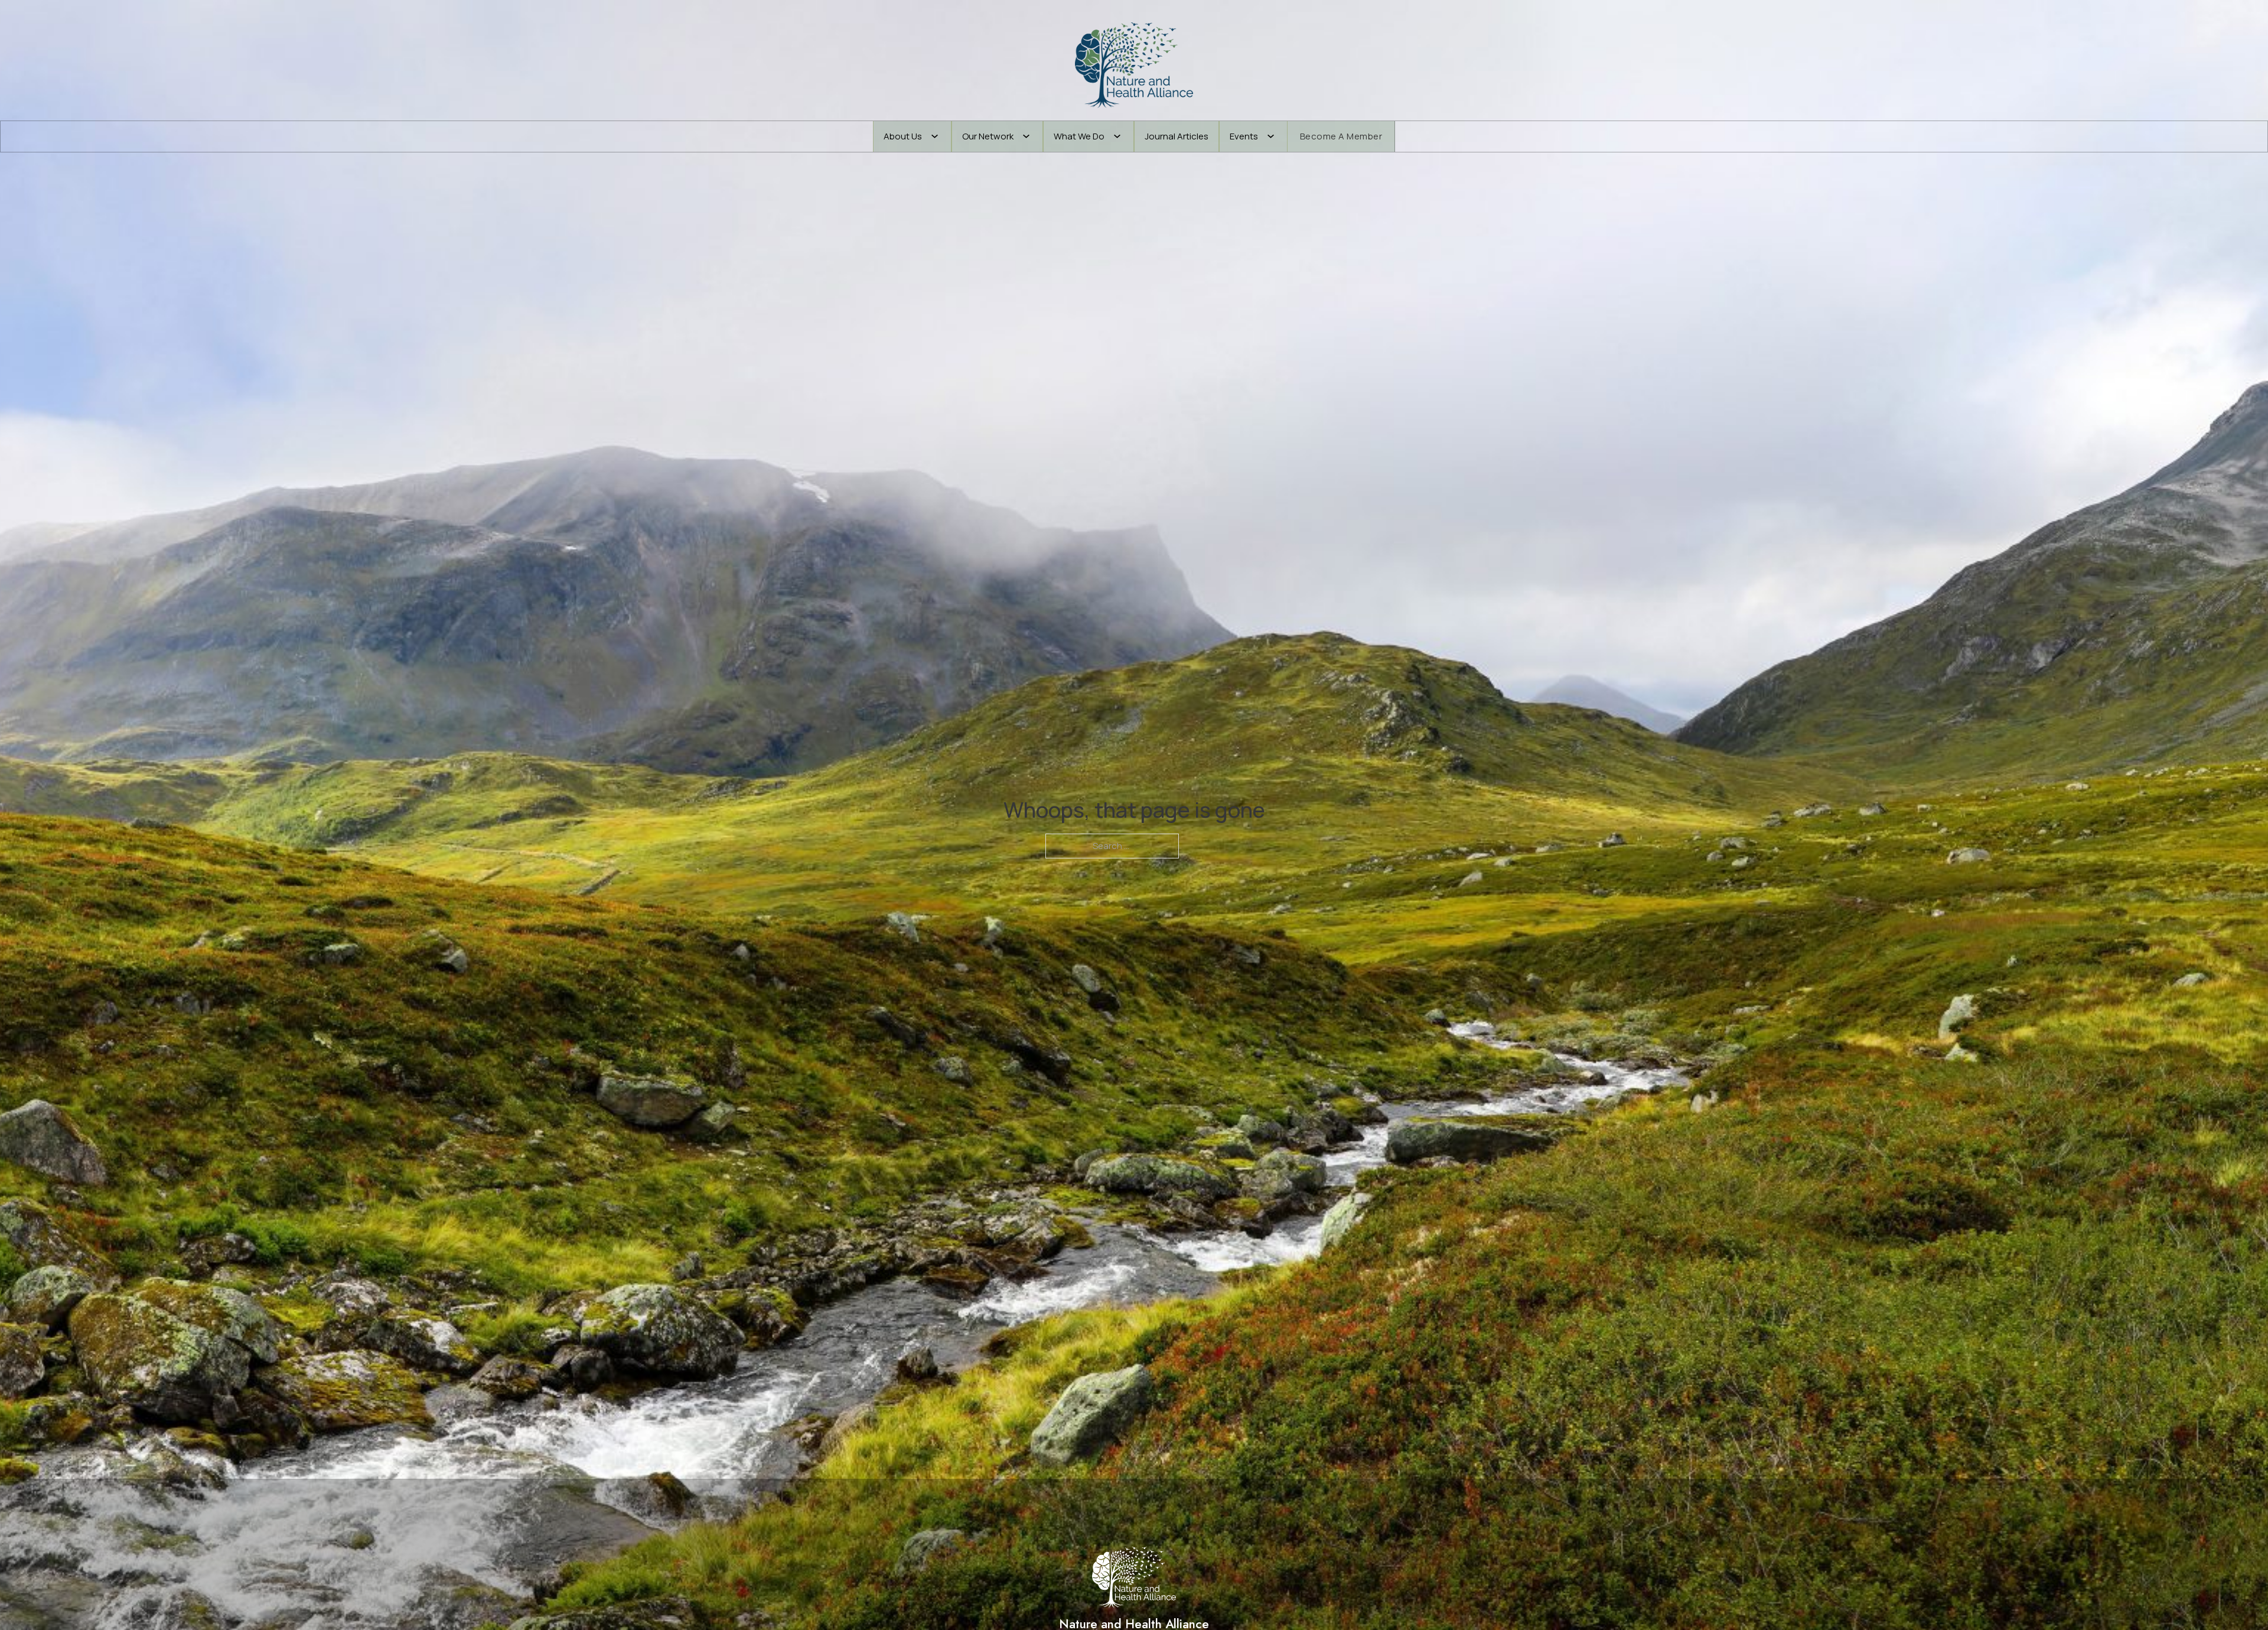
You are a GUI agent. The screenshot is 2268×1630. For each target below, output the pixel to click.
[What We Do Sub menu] (1117, 136)
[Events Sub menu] (1271, 136)
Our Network (988, 136)
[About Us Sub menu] (935, 136)
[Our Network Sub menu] (1026, 136)
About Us (903, 136)
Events (1244, 136)
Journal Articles (1177, 136)
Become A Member (1341, 136)
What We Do (1079, 136)
